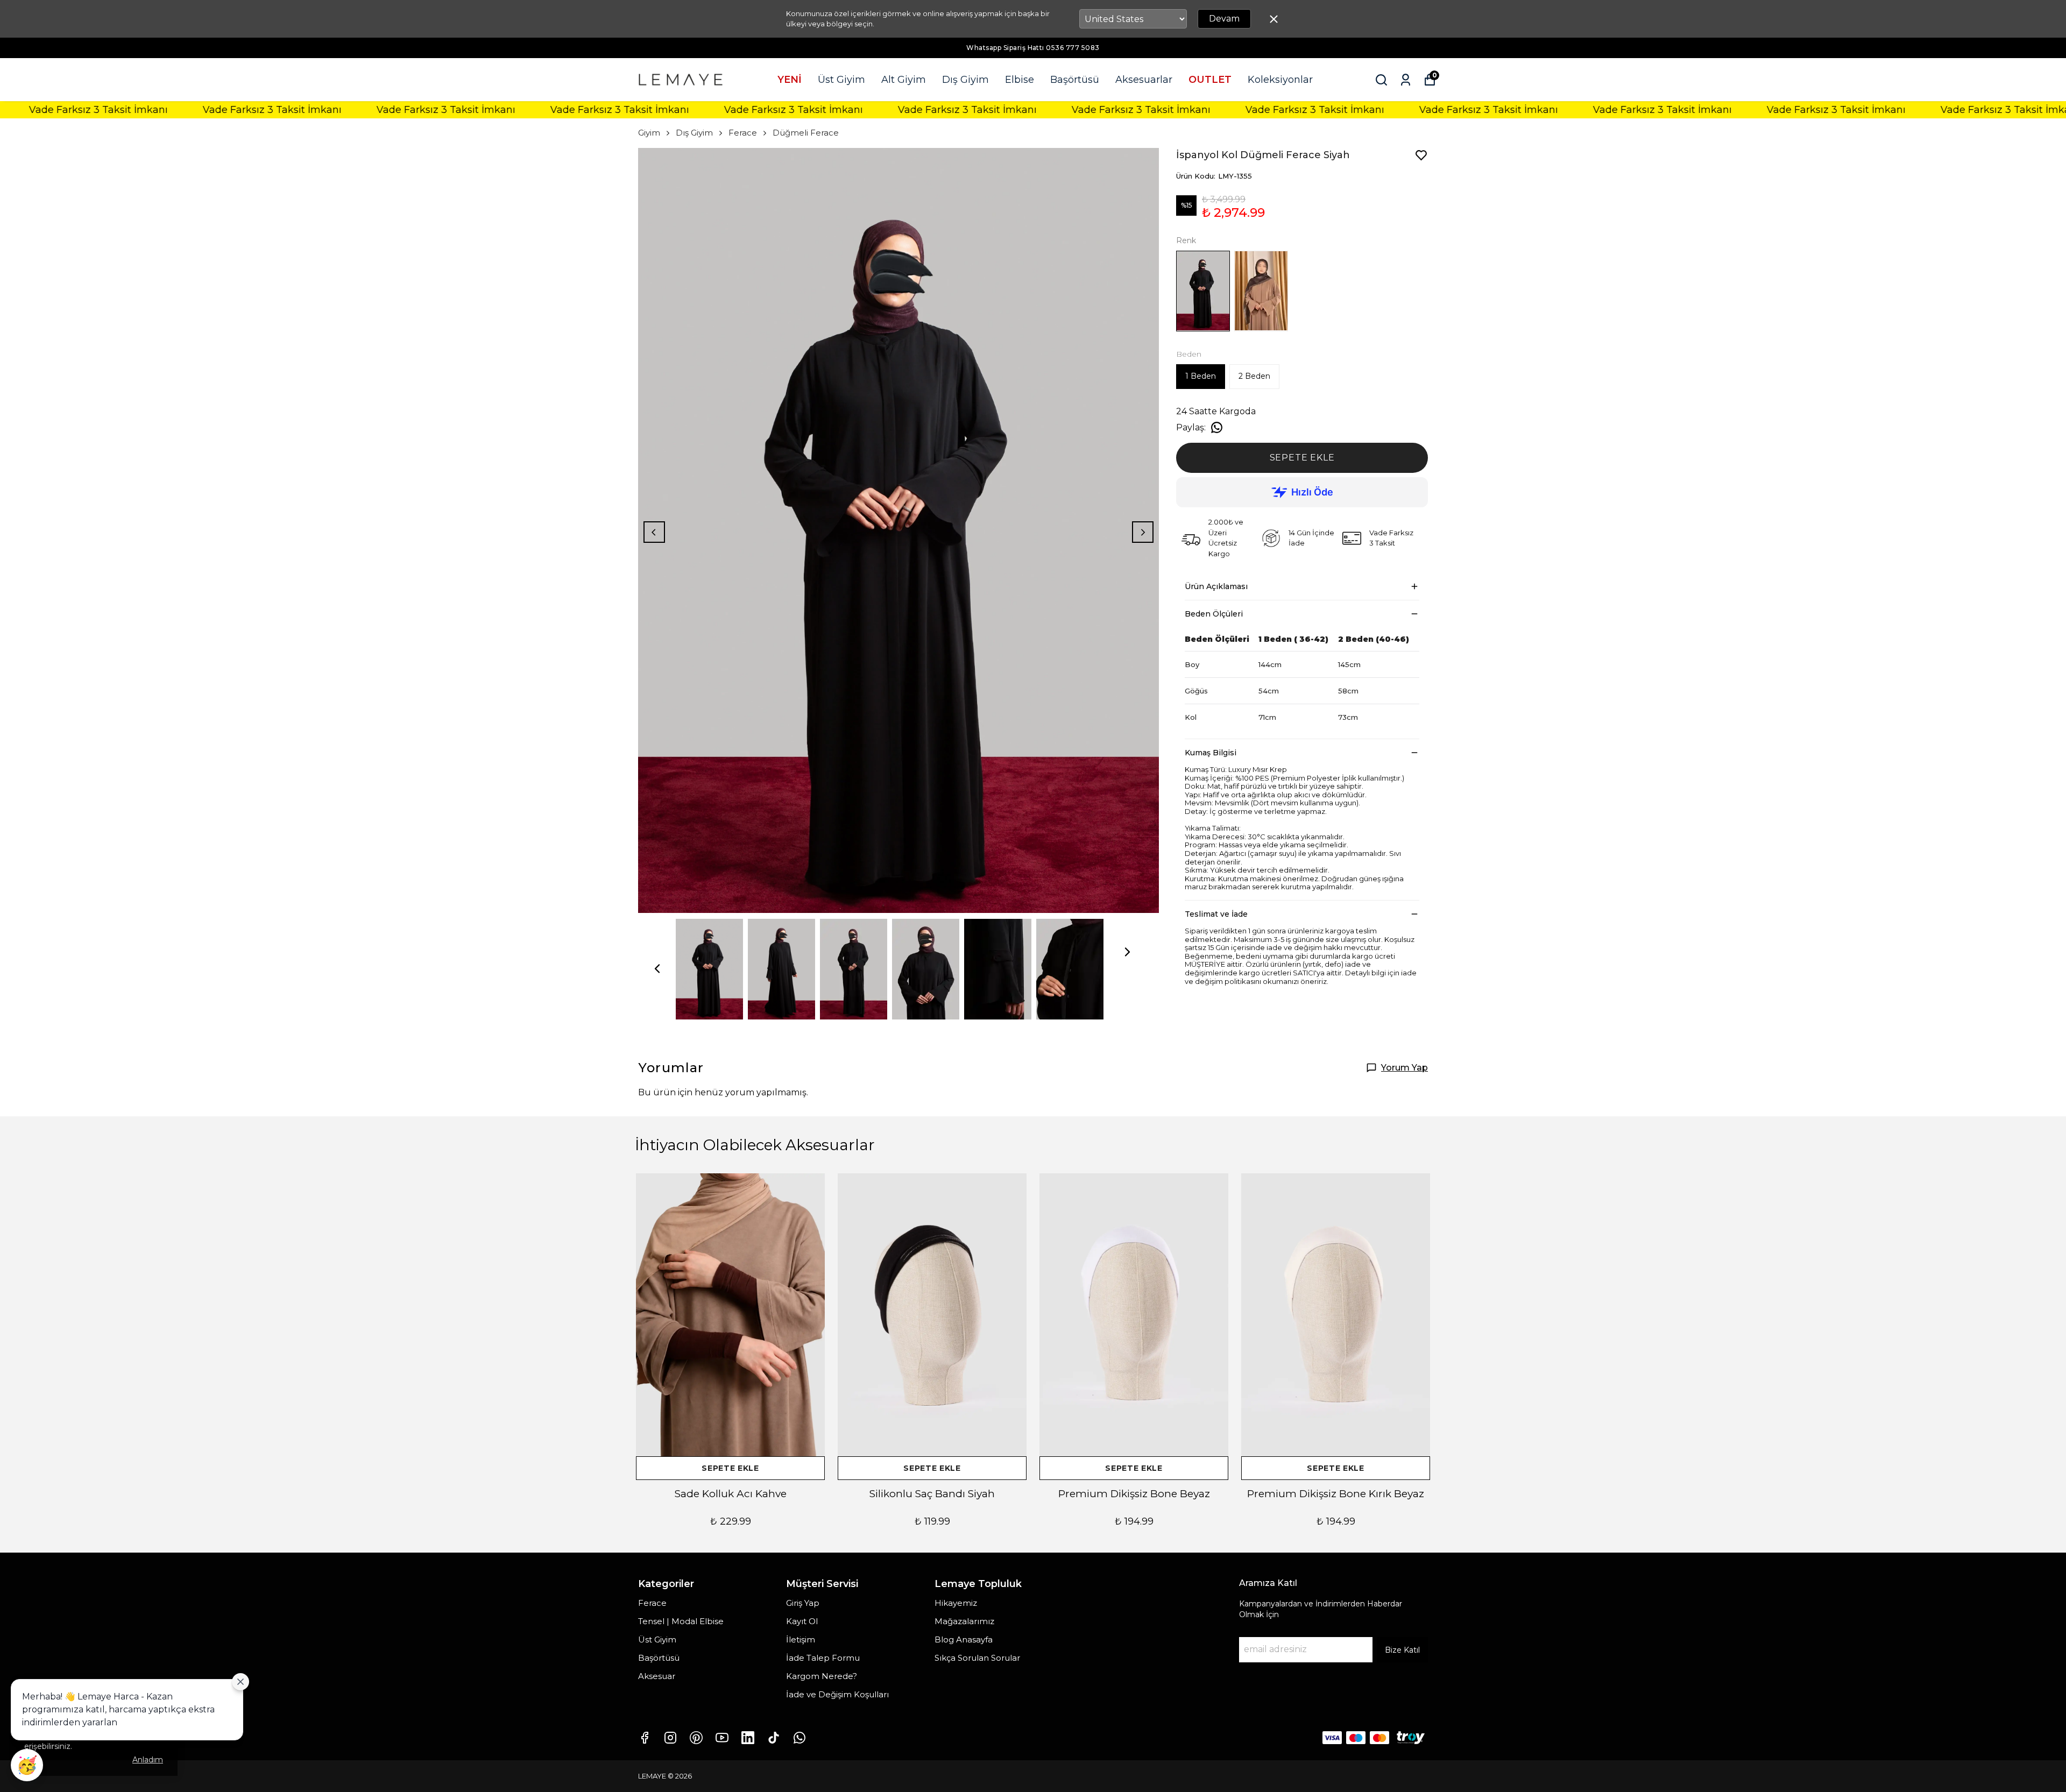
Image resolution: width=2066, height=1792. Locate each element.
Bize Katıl (1402, 1650)
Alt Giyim (904, 80)
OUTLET (1210, 80)
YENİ (790, 80)
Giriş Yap (803, 1603)
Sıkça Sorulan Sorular (977, 1658)
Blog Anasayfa (964, 1639)
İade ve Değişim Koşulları (837, 1694)
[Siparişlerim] (1406, 80)
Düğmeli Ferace (806, 133)
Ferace (743, 133)
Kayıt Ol (802, 1621)
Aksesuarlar (1144, 80)
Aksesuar (657, 1676)
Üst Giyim (841, 80)
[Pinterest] (696, 1738)
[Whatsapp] (799, 1738)
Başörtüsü (1075, 80)
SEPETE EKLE (1302, 458)
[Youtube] (722, 1738)
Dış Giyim (965, 80)
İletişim (801, 1639)
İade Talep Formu (823, 1658)
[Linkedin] (748, 1738)
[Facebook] (645, 1738)
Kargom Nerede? (822, 1676)
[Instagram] (670, 1738)
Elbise (1020, 80)
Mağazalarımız (964, 1621)
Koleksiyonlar (1280, 80)
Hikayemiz (956, 1603)
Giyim (649, 133)
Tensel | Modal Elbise (681, 1621)
